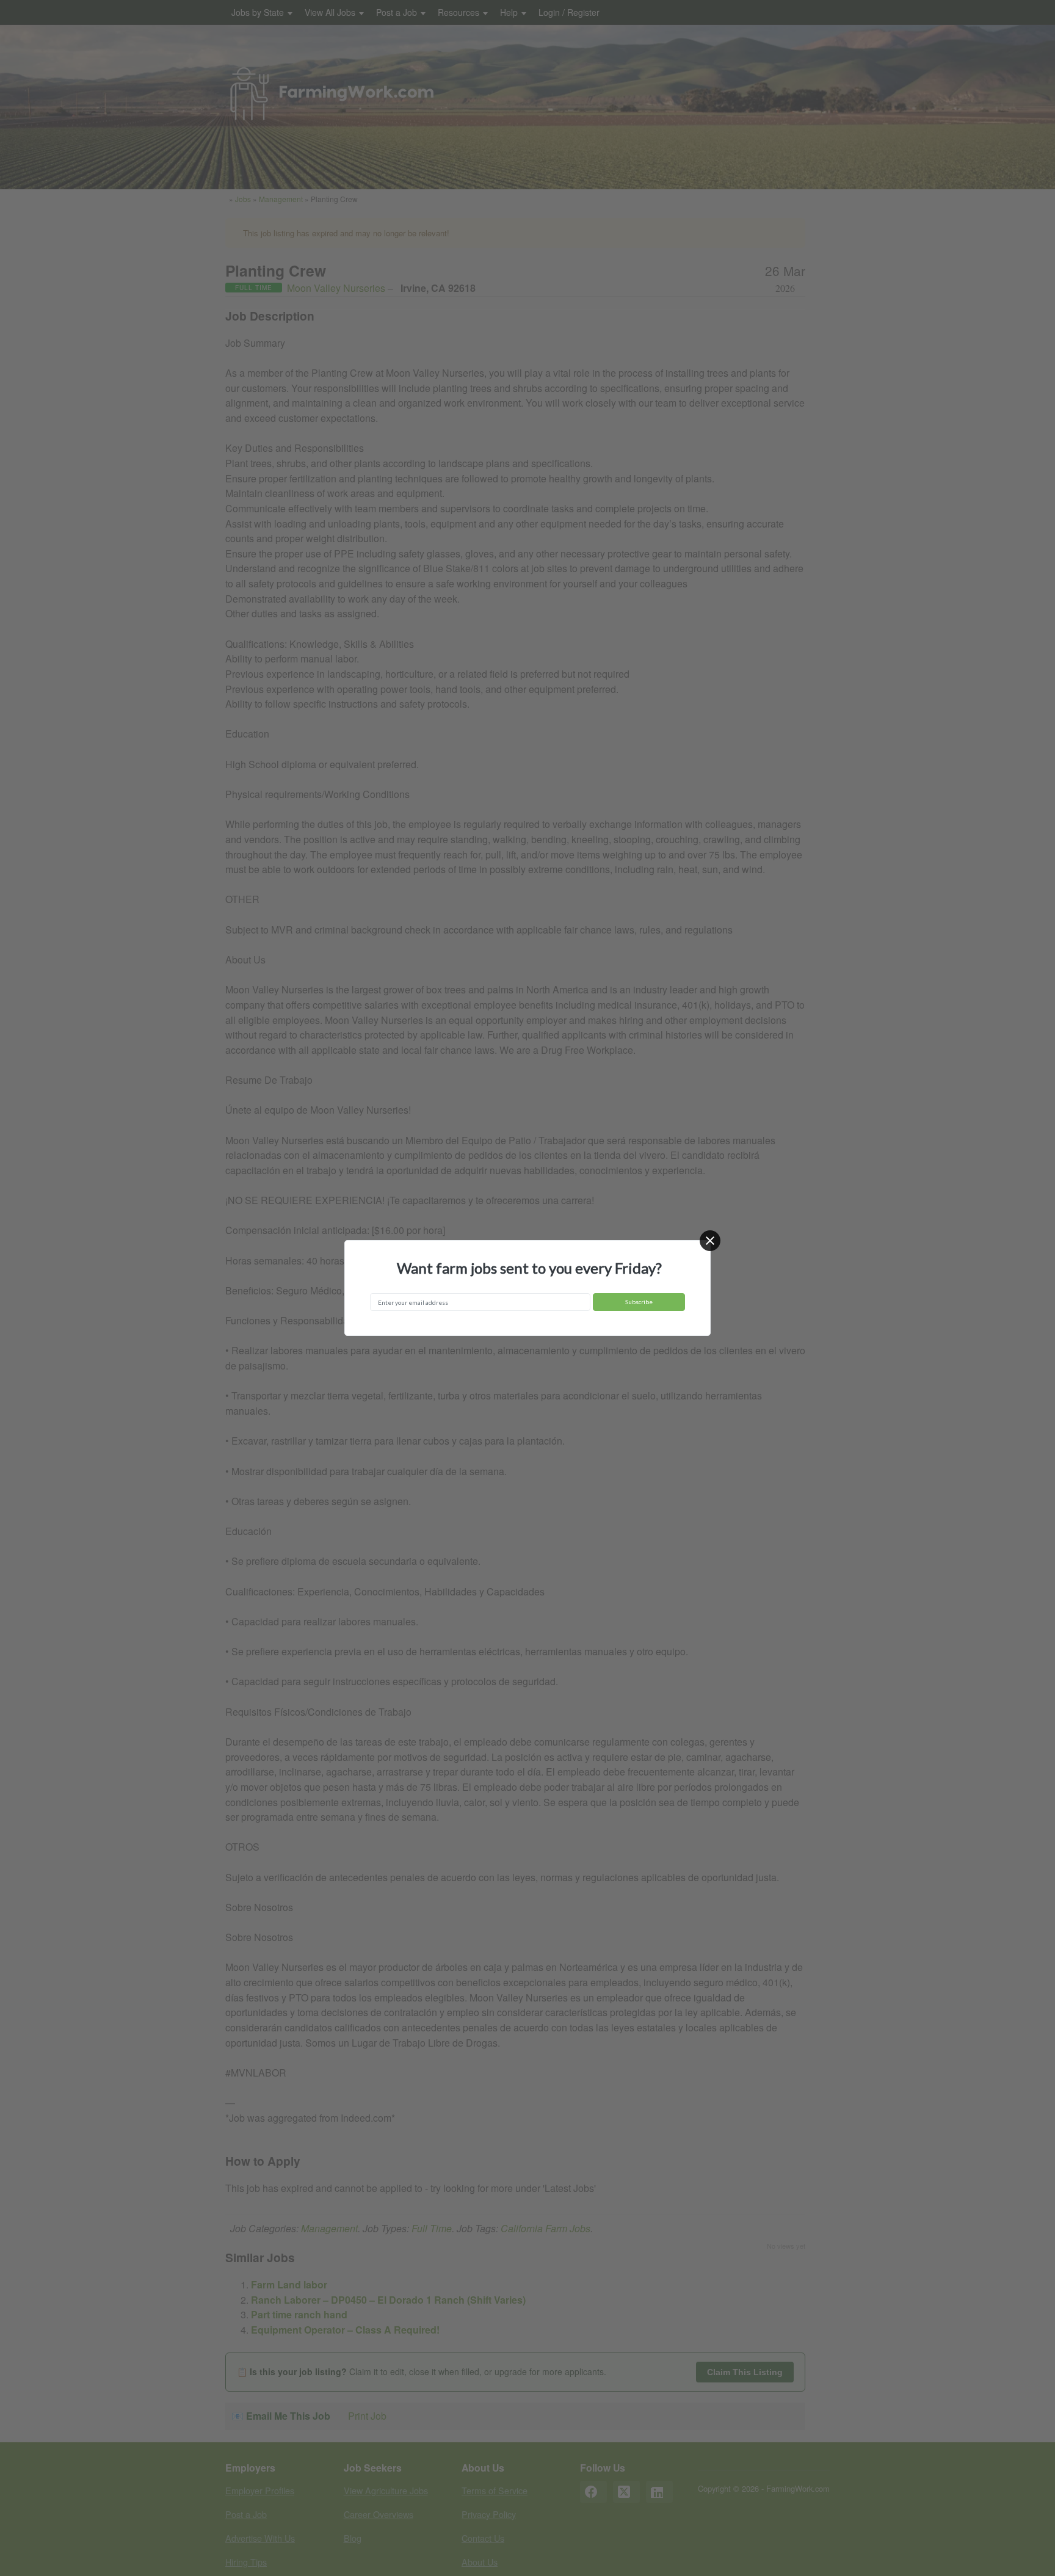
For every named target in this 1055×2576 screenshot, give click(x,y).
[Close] (710, 1241)
